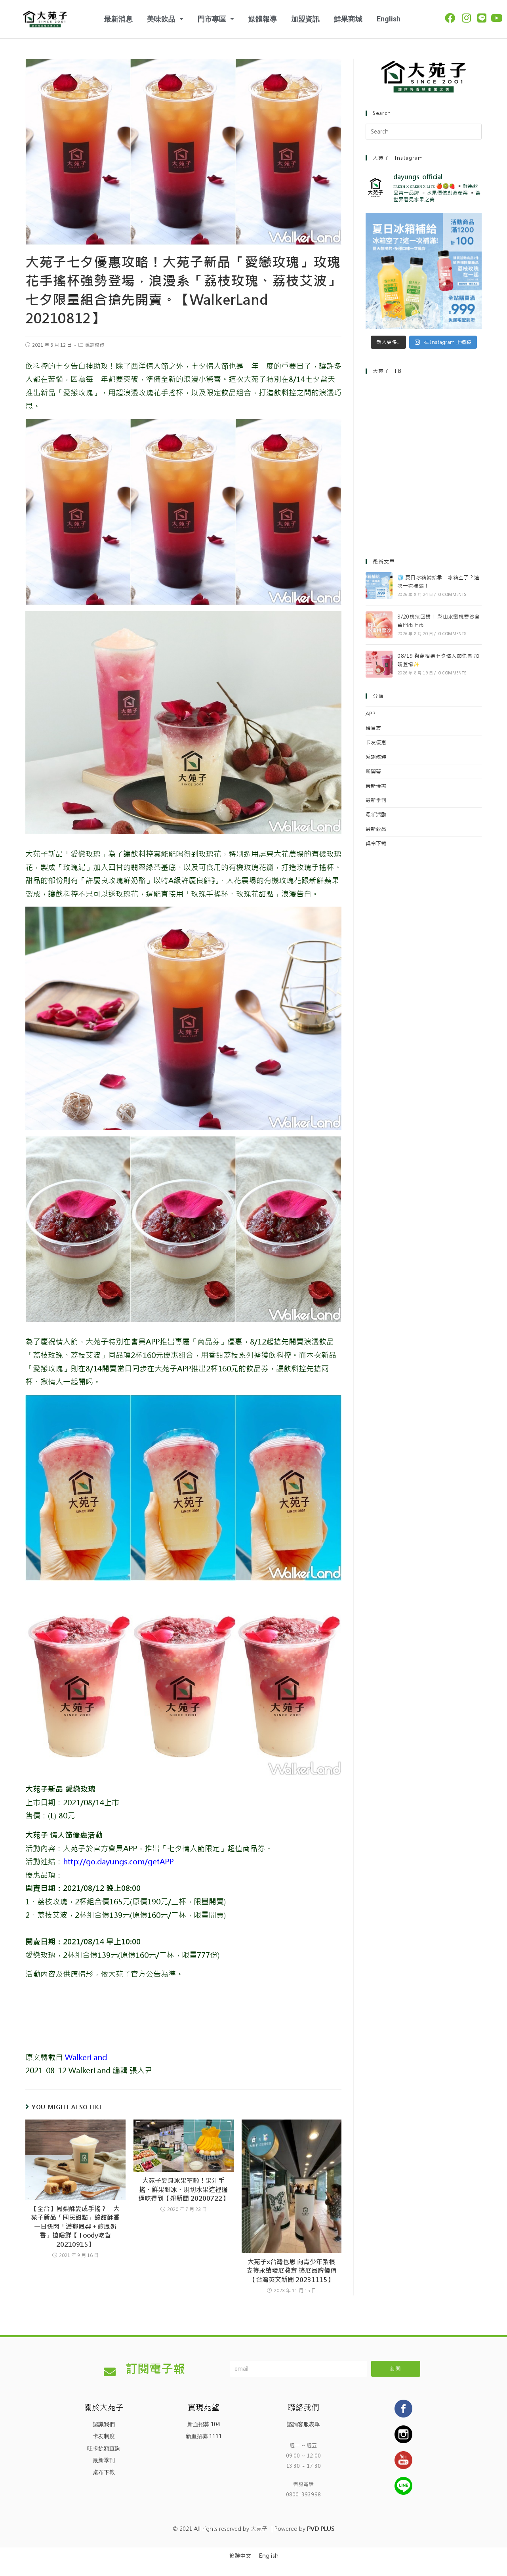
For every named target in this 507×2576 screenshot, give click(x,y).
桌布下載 (376, 843)
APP (371, 714)
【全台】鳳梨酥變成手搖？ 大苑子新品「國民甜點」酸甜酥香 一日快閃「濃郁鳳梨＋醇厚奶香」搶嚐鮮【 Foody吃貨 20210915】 (76, 2227)
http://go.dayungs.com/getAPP (118, 1862)
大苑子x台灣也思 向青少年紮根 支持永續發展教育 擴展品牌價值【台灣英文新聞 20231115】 (292, 2271)
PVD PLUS (321, 2529)
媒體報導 (263, 19)
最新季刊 (376, 800)
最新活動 (376, 814)
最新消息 (118, 19)
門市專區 (212, 19)
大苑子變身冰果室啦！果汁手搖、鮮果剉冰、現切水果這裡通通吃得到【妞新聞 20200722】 (183, 2190)
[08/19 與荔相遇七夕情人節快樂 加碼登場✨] (379, 664)
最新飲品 (376, 829)
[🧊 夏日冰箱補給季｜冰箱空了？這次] (424, 271)
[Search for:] (424, 131)
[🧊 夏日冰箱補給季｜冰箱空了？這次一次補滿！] (379, 586)
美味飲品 (161, 19)
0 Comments (453, 595)
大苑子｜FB (387, 371)
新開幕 (373, 771)
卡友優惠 (376, 742)
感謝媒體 (95, 345)
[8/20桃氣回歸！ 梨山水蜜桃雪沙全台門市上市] (379, 625)
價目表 (373, 728)
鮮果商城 (348, 19)
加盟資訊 (305, 19)
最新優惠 (376, 786)
